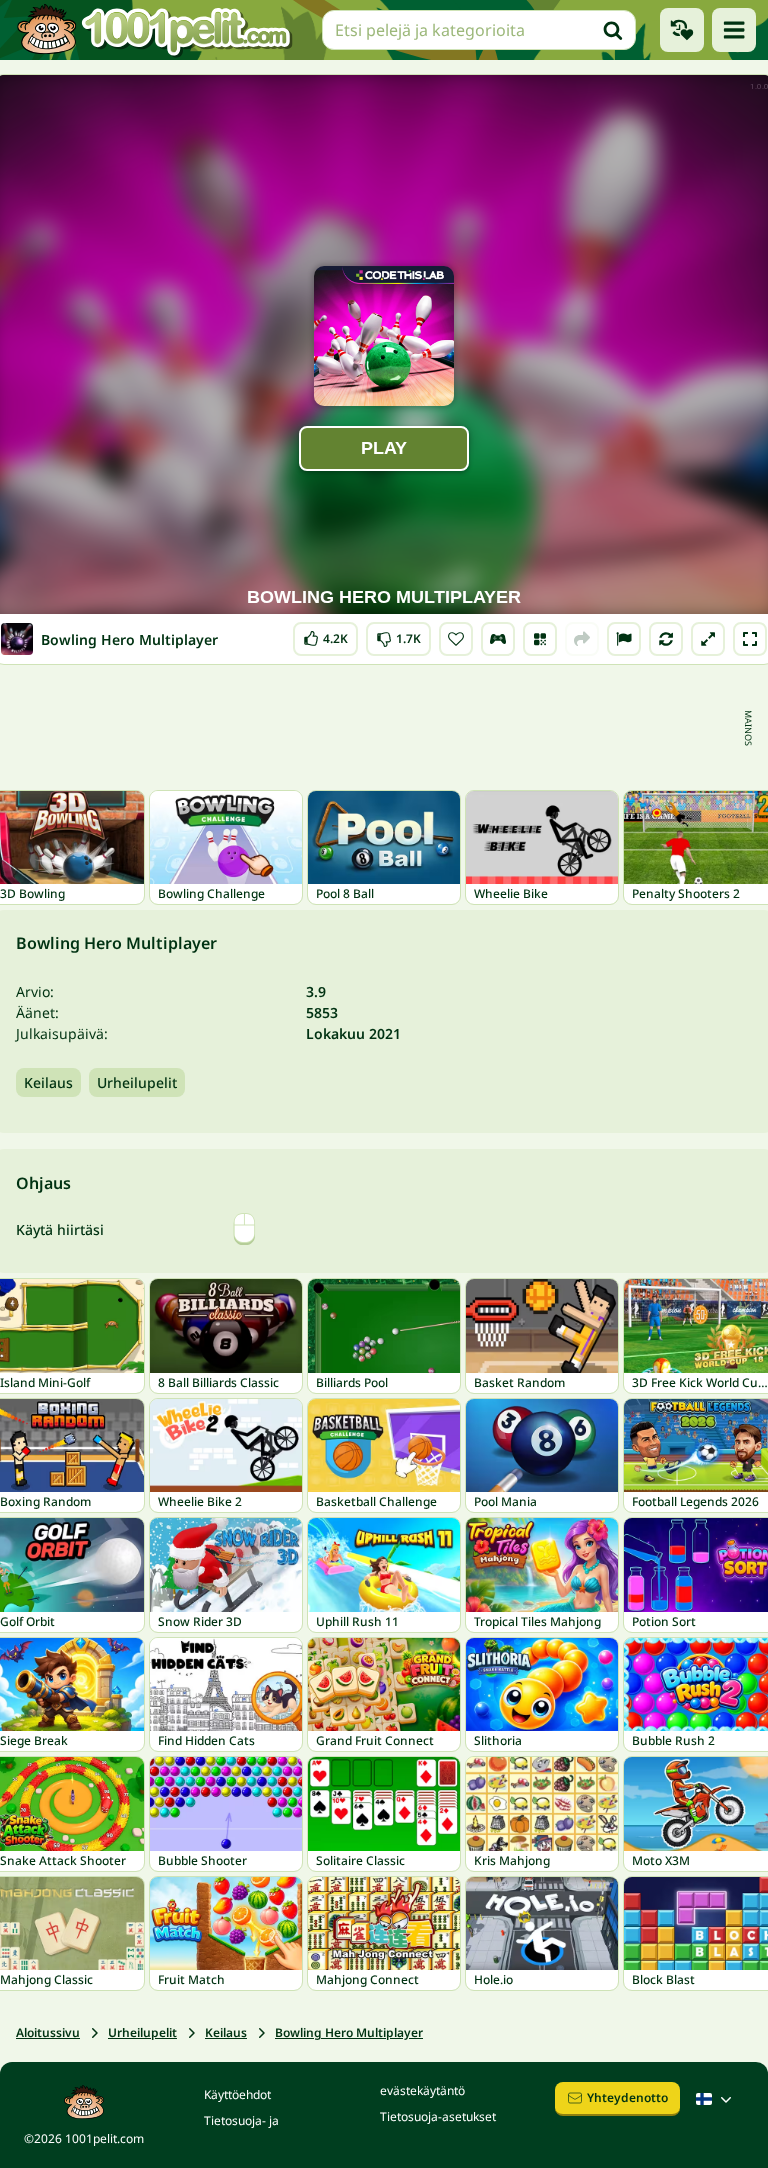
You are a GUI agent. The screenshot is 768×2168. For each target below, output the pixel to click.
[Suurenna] (708, 639)
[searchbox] (479, 30)
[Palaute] (624, 639)
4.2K (325, 634)
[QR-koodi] (540, 639)
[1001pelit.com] (155, 30)
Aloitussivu (48, 2032)
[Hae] (613, 30)
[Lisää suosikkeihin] (456, 639)
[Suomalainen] (716, 2099)
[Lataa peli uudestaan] (666, 639)
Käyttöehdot (237, 2094)
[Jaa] (582, 639)
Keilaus (48, 1082)
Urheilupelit (137, 1082)
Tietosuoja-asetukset (438, 2116)
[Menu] (734, 30)
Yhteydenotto (627, 2097)
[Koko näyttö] (750, 639)
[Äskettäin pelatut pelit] (682, 30)
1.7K (398, 634)
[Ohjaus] (498, 639)
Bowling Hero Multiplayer (349, 2032)
